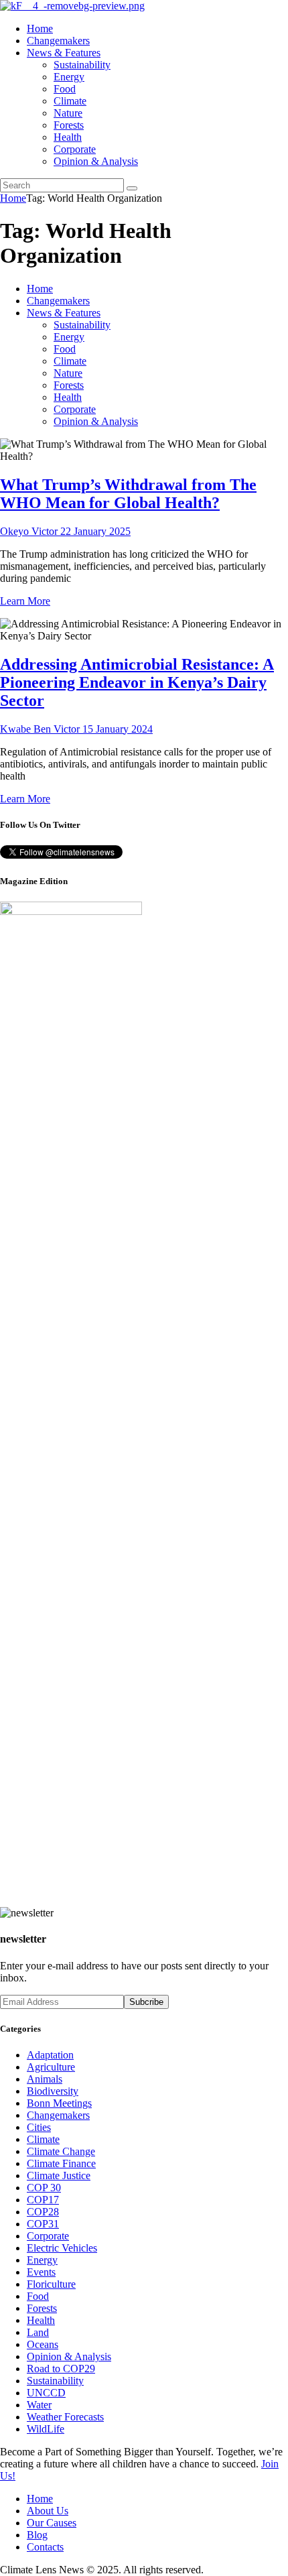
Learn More (25, 601)
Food (38, 2296)
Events (41, 2272)
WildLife (46, 2429)
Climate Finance (61, 2163)
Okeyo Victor (30, 531)
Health (41, 2320)
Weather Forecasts (65, 2417)
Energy (42, 2260)
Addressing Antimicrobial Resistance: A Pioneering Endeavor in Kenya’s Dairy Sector (137, 682)
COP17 (43, 2200)
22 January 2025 (95, 531)
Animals (45, 2079)
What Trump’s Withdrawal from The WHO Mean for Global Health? (128, 494)
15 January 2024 (118, 729)
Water (39, 2405)
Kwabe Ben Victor (41, 729)
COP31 (43, 2224)
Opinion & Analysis (69, 2356)
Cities (39, 2127)
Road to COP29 (61, 2369)
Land (38, 2332)
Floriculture (51, 2284)
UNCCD (46, 2393)
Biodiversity (53, 2091)
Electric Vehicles (62, 2248)
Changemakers (58, 2115)
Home (13, 198)
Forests (42, 2308)
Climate (43, 2139)
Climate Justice (59, 2175)
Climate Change (61, 2151)
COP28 (43, 2212)
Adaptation (50, 2055)
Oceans (43, 2344)
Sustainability (55, 2381)
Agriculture (51, 2067)
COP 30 (44, 2188)
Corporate (48, 2236)
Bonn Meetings (59, 2103)
